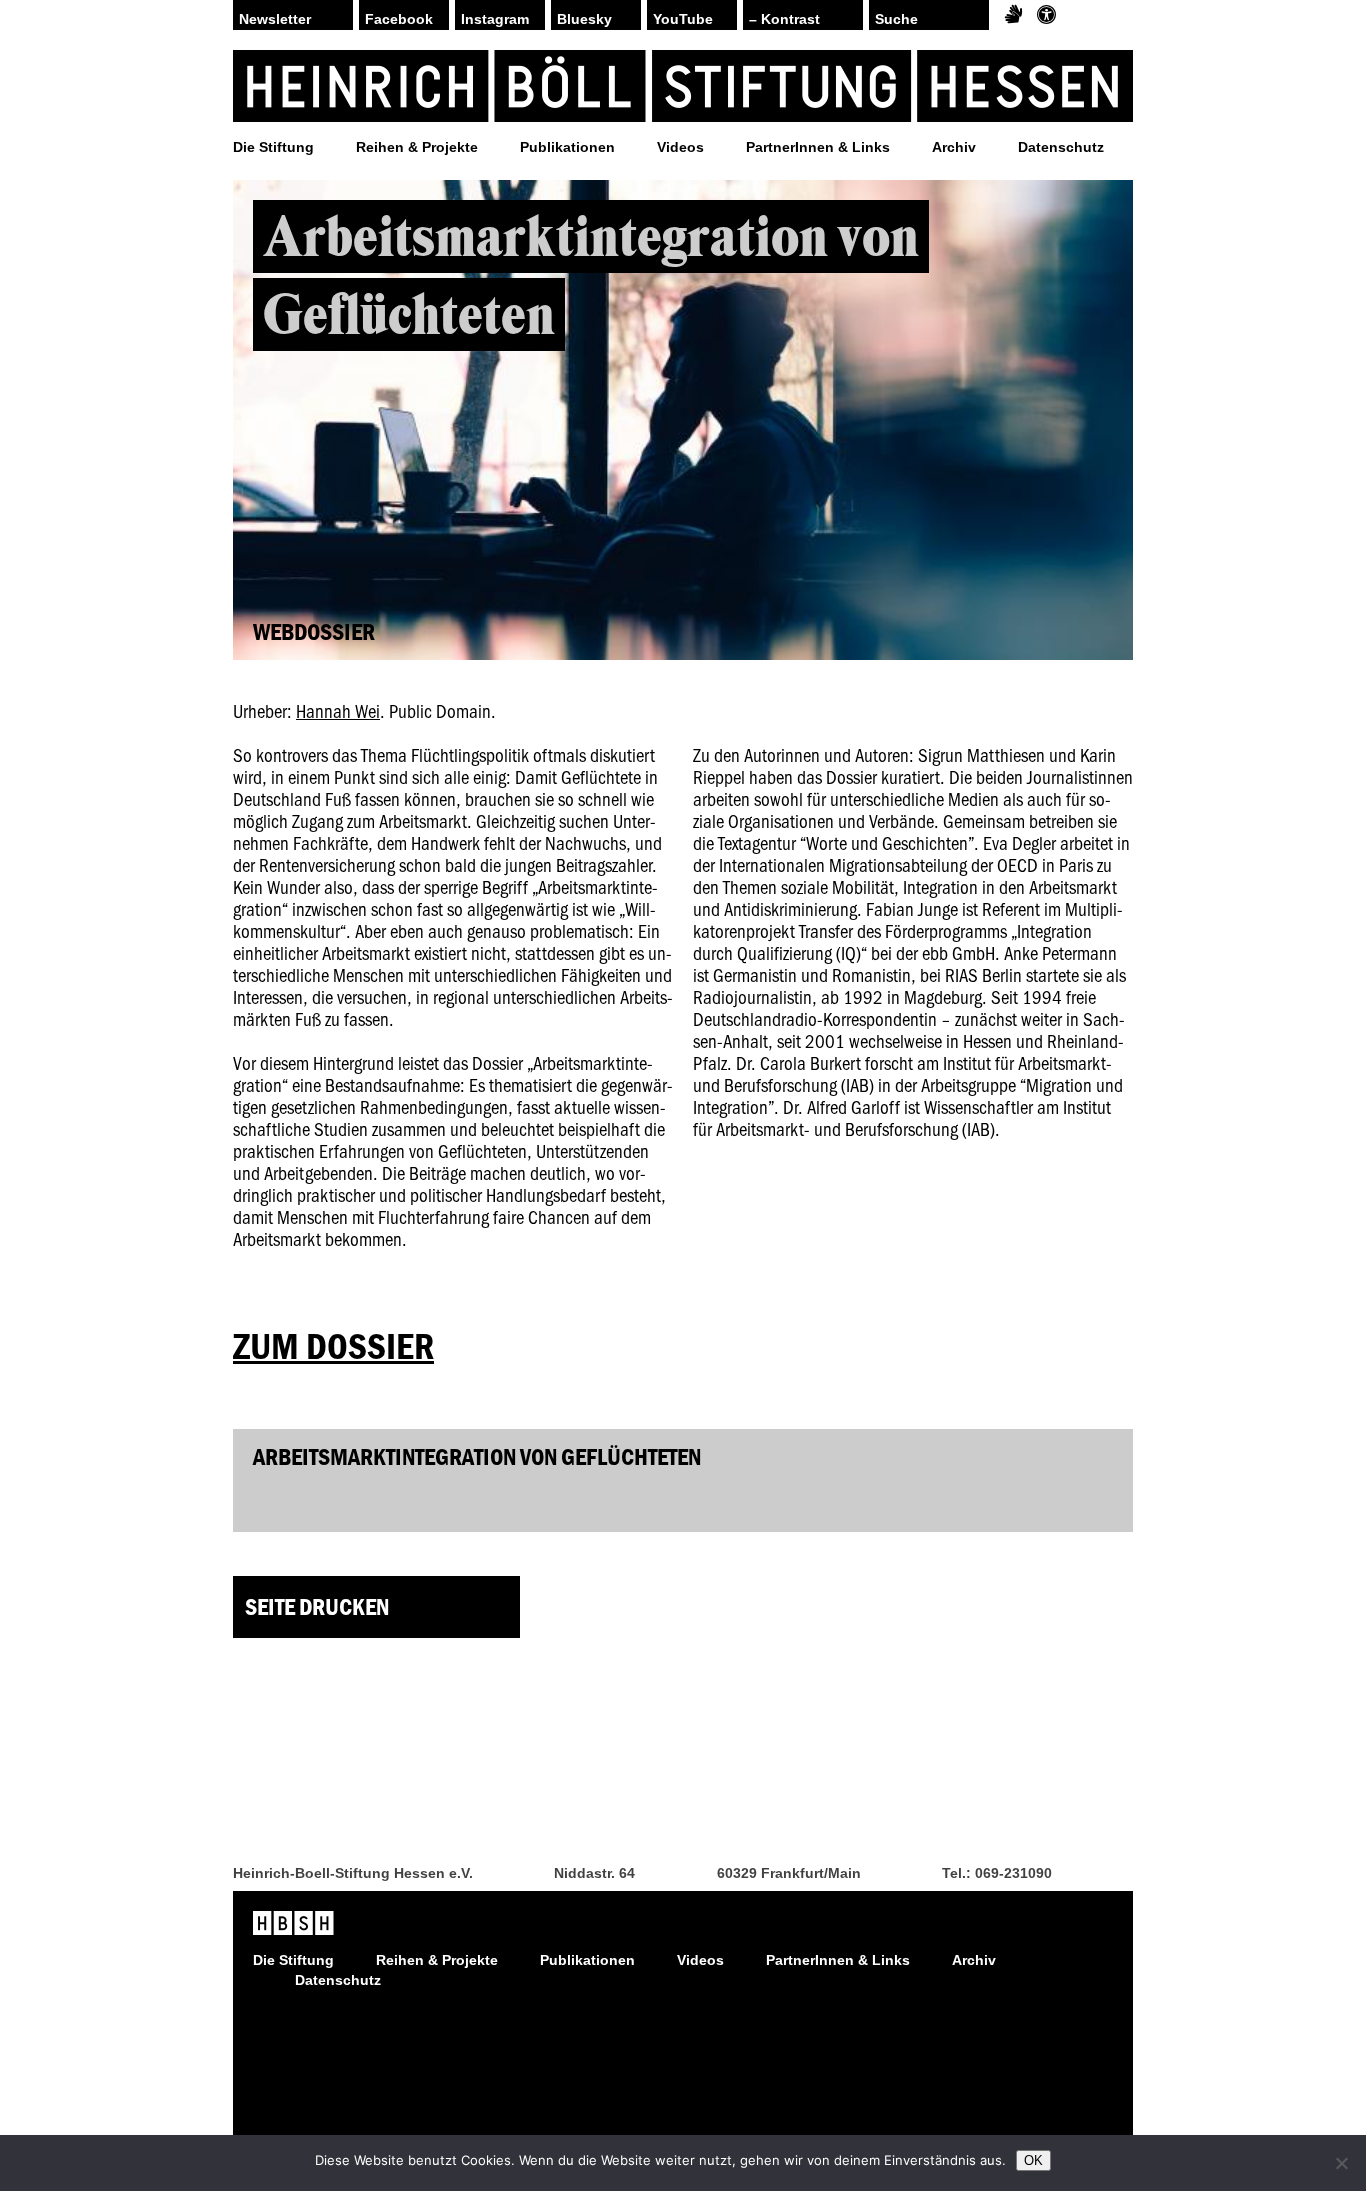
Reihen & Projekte (417, 147)
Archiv (954, 147)
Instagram (495, 19)
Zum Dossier (333, 1346)
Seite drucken (317, 1606)
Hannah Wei (338, 710)
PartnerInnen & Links (818, 147)
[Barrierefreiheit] (1046, 15)
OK (1033, 2160)
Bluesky (584, 19)
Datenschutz (1061, 147)
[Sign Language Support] (1013, 15)
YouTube (683, 19)
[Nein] (1341, 2163)
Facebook (399, 19)
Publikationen (567, 147)
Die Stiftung (273, 147)
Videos (680, 147)
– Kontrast (784, 19)
